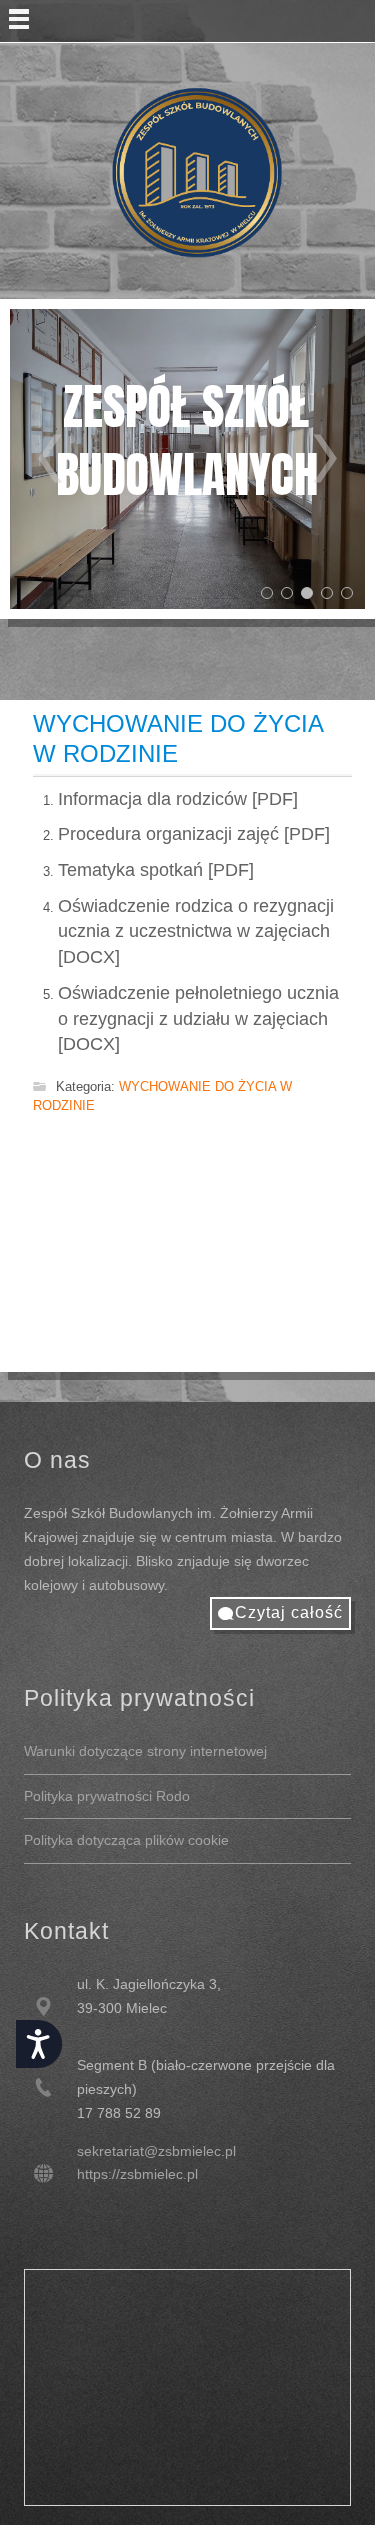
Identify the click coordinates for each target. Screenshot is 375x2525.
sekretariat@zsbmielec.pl (156, 2151)
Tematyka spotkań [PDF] (156, 870)
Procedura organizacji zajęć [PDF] (194, 834)
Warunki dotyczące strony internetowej (145, 1751)
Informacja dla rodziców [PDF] (178, 799)
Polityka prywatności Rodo (107, 1796)
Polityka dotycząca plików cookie (126, 1840)
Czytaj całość (289, 1612)
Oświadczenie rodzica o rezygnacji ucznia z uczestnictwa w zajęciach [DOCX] (196, 931)
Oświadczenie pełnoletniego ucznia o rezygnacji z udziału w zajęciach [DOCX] (198, 1018)
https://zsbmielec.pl (137, 2174)
